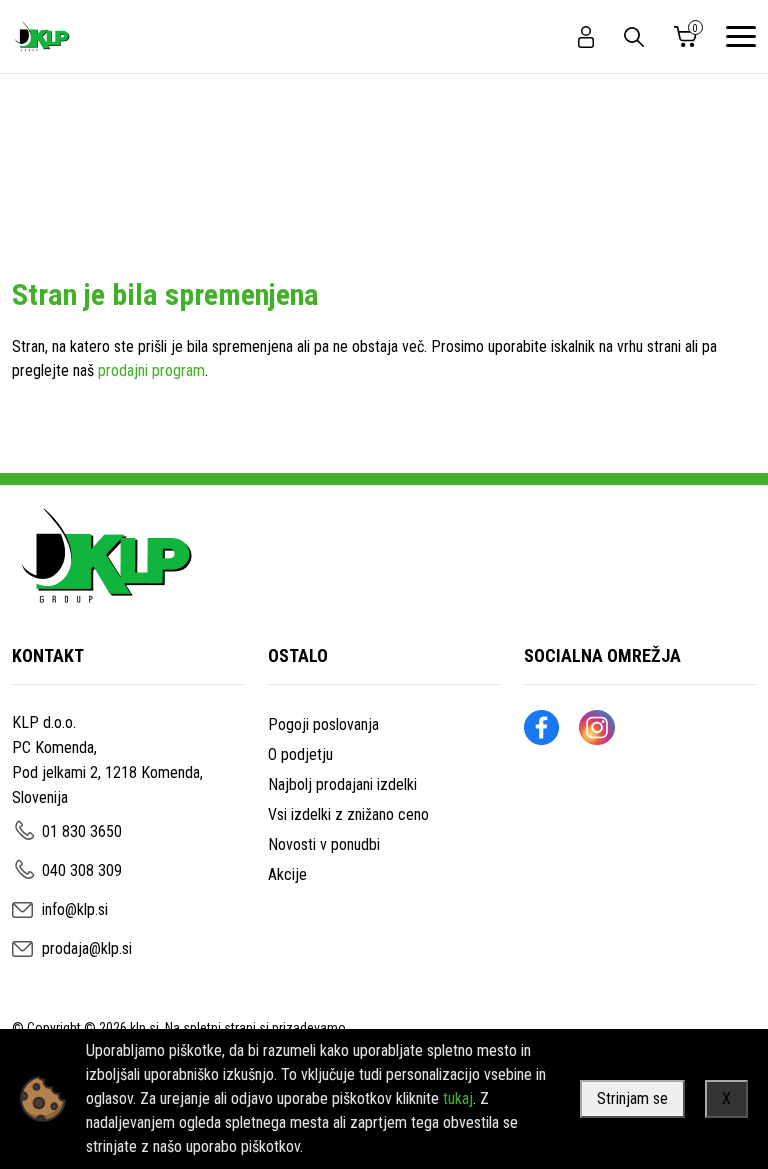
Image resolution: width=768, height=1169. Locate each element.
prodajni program (151, 370)
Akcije (287, 874)
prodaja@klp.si (87, 948)
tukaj (458, 1098)
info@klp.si (75, 909)
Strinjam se (632, 1098)
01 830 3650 (82, 831)
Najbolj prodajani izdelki (342, 784)
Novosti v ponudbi (324, 844)
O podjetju (300, 754)
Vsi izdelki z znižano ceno (348, 814)
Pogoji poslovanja (323, 724)
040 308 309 (82, 870)
